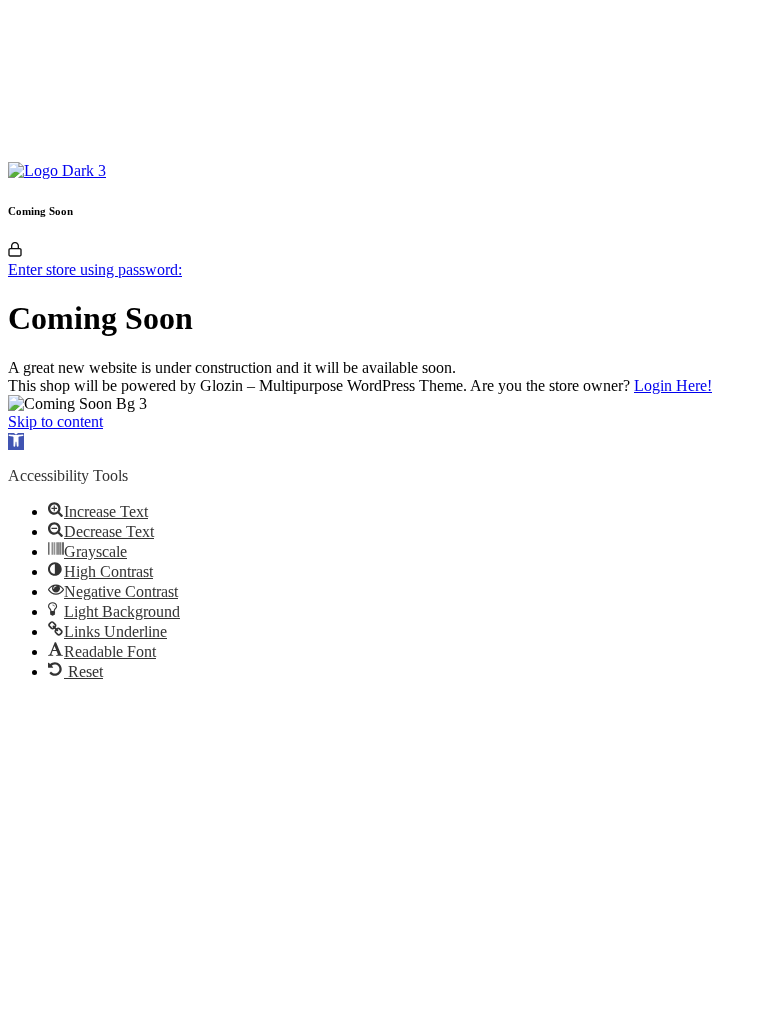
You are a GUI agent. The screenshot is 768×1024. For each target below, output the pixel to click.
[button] (16, 441)
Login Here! (673, 385)
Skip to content (55, 421)
